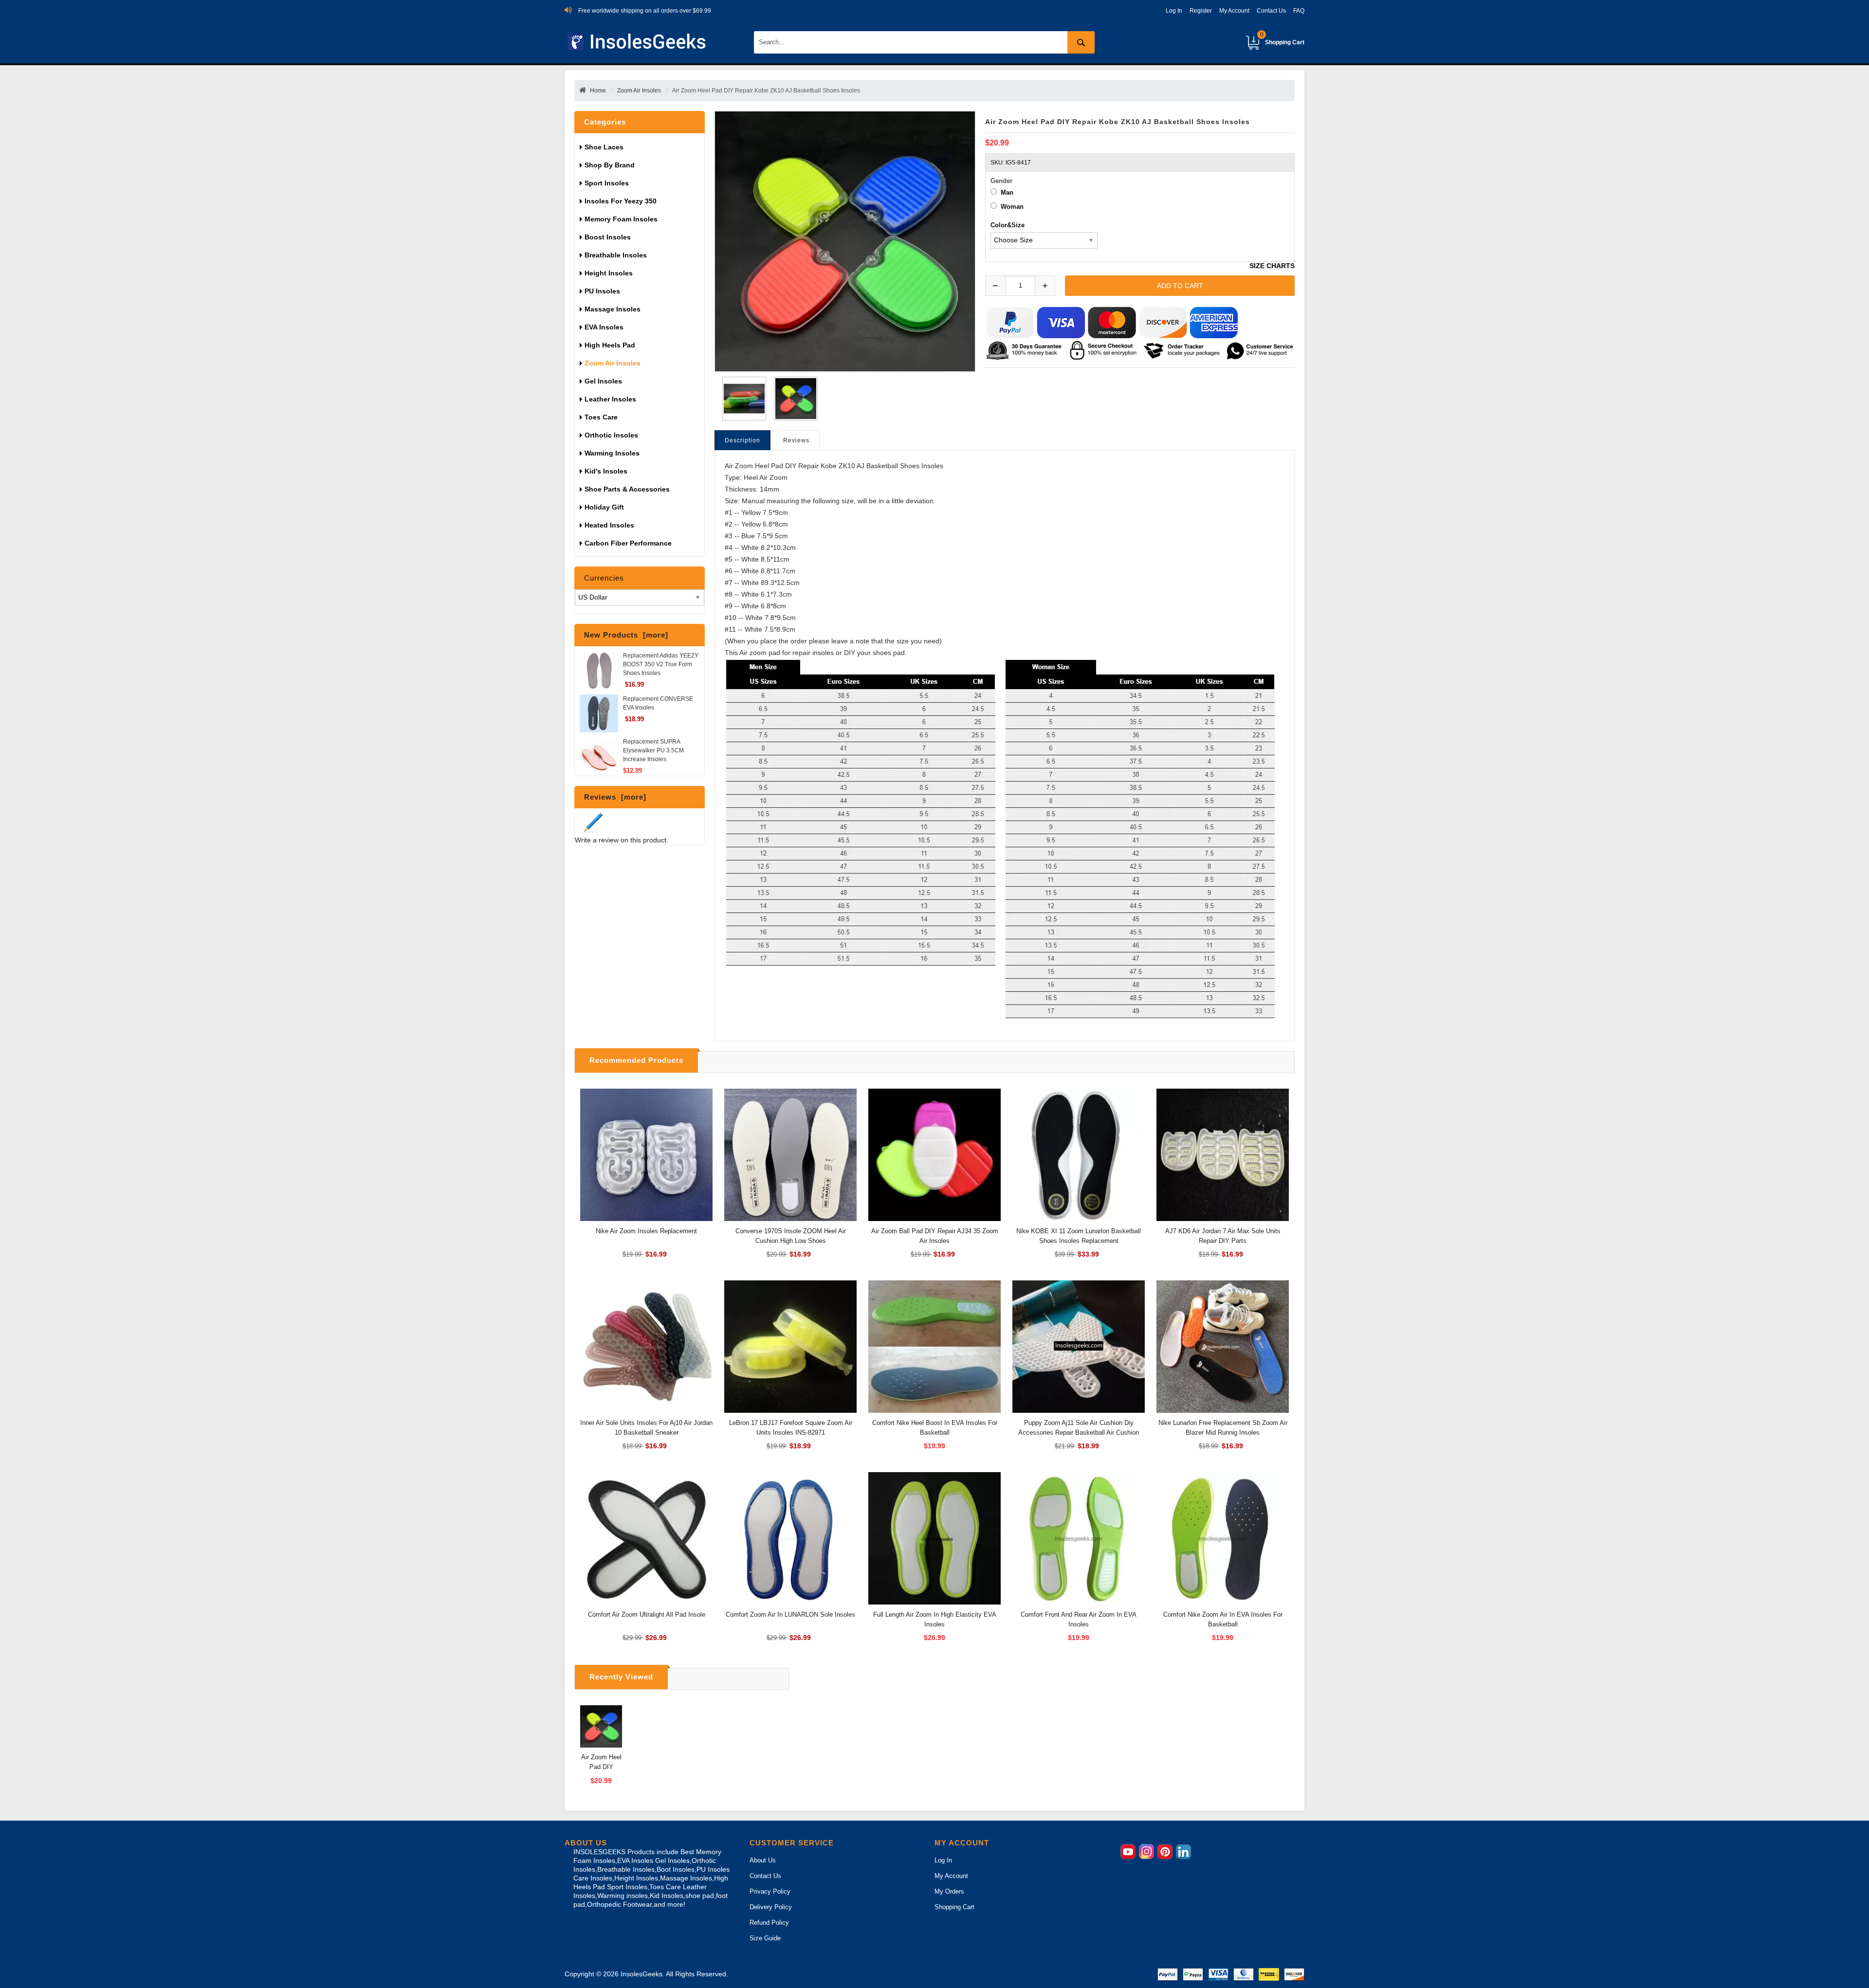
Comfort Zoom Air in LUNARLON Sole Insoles (790, 1614)
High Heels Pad (610, 345)
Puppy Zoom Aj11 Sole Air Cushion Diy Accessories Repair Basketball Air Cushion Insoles (1079, 1432)
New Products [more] (626, 635)
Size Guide (765, 1938)
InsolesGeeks (641, 1974)
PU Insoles (602, 291)
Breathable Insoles (616, 255)
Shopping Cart (1282, 38)
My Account (1234, 11)
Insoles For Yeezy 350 (621, 201)
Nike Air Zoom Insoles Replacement (646, 1231)
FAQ (1299, 11)
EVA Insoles (604, 327)
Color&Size (1008, 225)
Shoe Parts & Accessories (627, 489)
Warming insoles (612, 453)
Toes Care (601, 417)
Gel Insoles (603, 381)
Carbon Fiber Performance (628, 543)
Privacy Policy (770, 1891)
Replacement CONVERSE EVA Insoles (658, 703)
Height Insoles (609, 273)
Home (598, 91)
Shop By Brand (611, 165)
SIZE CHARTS (1272, 266)
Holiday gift (604, 507)
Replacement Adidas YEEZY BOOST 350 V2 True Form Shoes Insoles (661, 664)
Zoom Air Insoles (639, 91)
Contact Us (1271, 11)
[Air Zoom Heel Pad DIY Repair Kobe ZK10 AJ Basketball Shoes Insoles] (742, 399)
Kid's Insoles (606, 471)
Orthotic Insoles (611, 435)
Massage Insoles (613, 309)
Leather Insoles (610, 399)
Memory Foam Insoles (621, 219)
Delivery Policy (771, 1907)
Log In (1174, 11)
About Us (763, 1860)
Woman (1012, 207)
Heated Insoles (609, 525)
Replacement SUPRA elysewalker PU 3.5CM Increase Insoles (653, 750)
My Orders (949, 1891)
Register (1201, 11)
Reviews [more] (615, 797)
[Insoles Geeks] (638, 42)
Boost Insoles (608, 237)
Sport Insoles (607, 183)
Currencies (604, 578)
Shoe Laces (605, 147)
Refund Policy (769, 1923)
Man (1007, 192)
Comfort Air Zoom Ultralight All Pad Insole (647, 1614)
